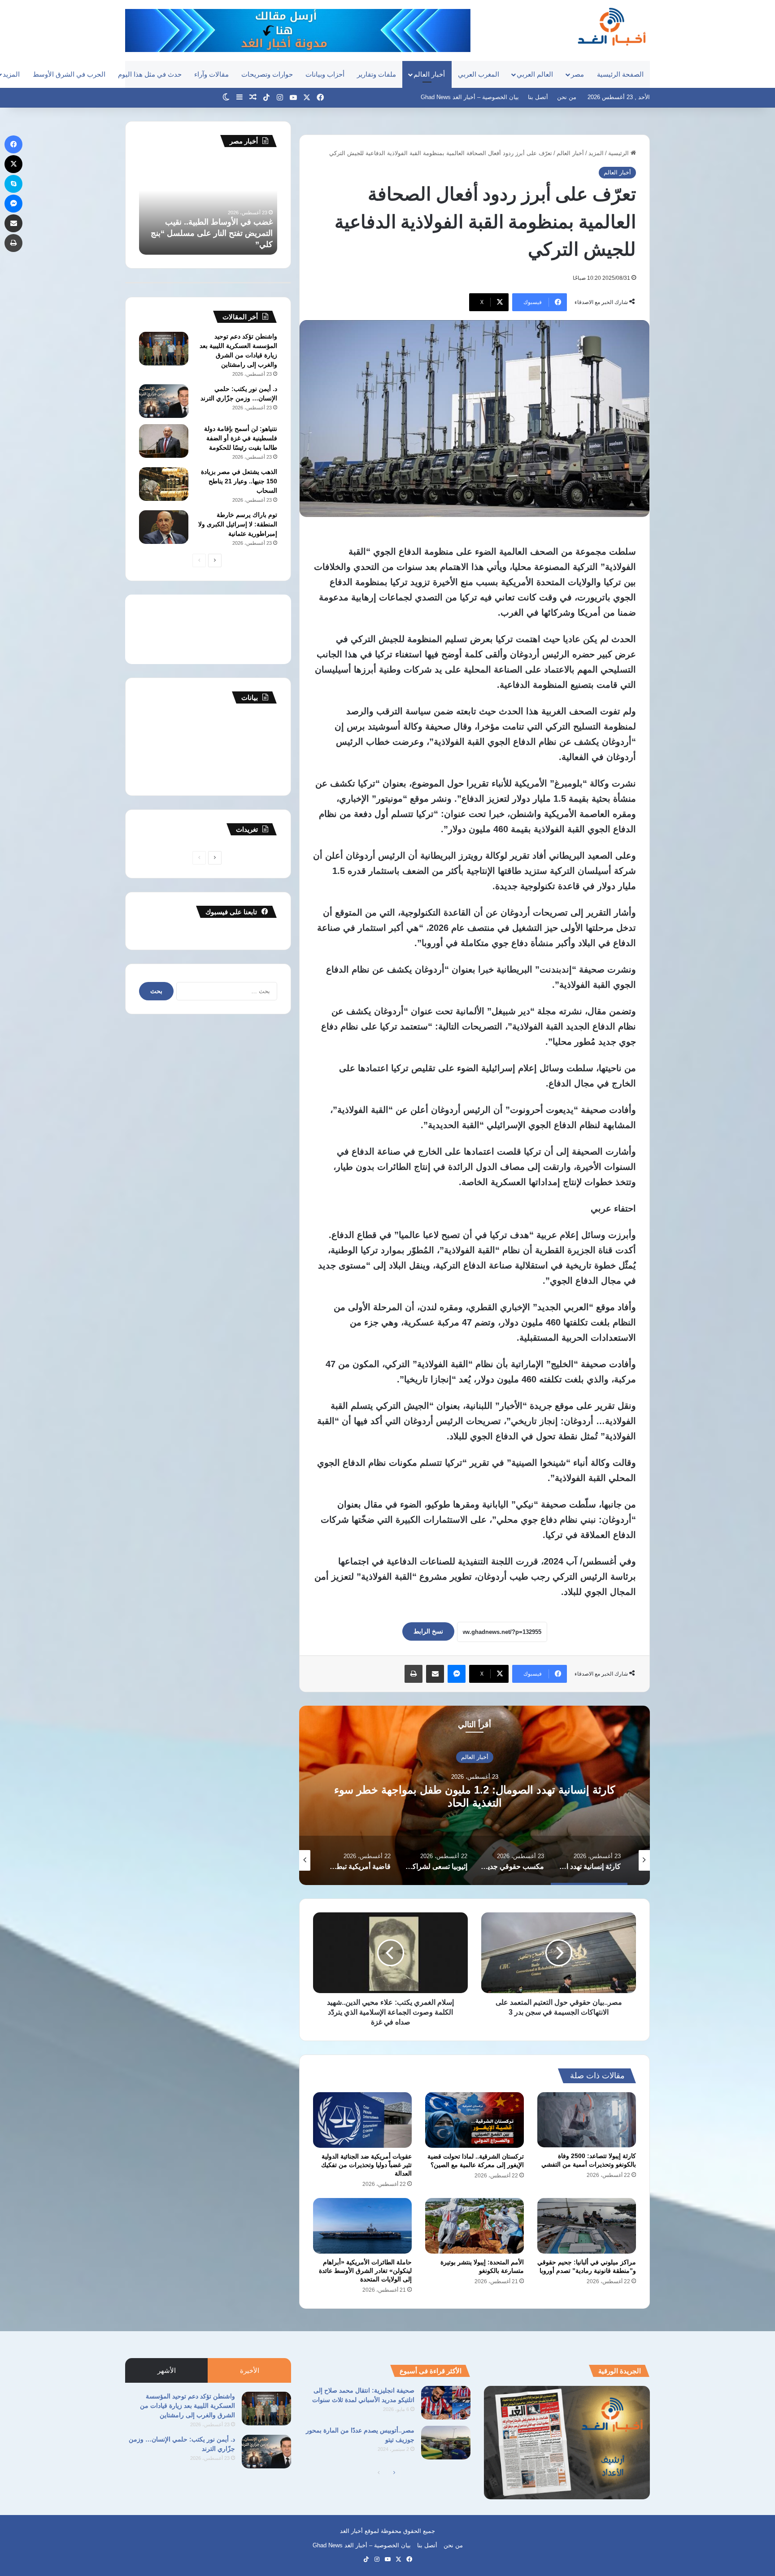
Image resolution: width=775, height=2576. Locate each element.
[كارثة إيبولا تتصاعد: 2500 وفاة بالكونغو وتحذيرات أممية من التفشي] (587, 2120)
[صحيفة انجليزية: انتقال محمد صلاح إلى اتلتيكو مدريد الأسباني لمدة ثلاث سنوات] (446, 2403)
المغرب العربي (479, 74)
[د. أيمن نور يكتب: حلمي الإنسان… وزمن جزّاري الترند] (164, 401)
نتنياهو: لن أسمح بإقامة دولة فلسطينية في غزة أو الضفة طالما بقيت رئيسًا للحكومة (241, 438)
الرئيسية (619, 153)
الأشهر (167, 2370)
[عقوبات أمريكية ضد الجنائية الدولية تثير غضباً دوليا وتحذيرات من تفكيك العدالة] (362, 2120)
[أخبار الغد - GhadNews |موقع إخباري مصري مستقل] (612, 26)
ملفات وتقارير (377, 74)
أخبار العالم (429, 74)
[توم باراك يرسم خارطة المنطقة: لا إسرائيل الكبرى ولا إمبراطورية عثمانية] (164, 527)
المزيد (596, 153)
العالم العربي (535, 74)
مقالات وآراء (211, 74)
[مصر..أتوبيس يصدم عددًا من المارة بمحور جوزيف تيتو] (446, 2443)
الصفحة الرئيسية (620, 74)
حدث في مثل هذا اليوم (150, 74)
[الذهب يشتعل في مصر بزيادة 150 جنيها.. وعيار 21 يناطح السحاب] (164, 484)
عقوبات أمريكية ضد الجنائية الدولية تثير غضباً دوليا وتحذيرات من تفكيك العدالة (366, 2165)
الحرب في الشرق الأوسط (69, 74)
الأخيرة (250, 2370)
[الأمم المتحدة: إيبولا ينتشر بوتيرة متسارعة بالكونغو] (475, 2226)
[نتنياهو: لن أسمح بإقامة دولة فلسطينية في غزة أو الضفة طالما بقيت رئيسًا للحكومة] (164, 441)
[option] (475, 1795)
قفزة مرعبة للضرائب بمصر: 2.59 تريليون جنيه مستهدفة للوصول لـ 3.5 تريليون (213, 233)
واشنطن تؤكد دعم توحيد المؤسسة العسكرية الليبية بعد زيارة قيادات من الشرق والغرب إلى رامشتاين (187, 2406)
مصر (577, 74)
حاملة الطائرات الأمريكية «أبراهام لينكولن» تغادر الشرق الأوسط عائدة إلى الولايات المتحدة (365, 2271)
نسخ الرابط (428, 1631)
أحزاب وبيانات (325, 74)
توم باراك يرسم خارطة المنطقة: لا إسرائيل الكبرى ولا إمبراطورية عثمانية (238, 524)
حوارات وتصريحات (267, 74)
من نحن (567, 97)
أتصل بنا (538, 97)
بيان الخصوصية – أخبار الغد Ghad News (470, 97)
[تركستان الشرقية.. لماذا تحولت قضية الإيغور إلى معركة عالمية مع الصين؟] (475, 2120)
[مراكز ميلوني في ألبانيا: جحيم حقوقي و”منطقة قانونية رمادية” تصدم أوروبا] (587, 2226)
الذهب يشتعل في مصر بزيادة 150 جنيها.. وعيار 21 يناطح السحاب (239, 481)
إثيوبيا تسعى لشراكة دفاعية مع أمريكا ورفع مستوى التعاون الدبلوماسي (475, 1796)
